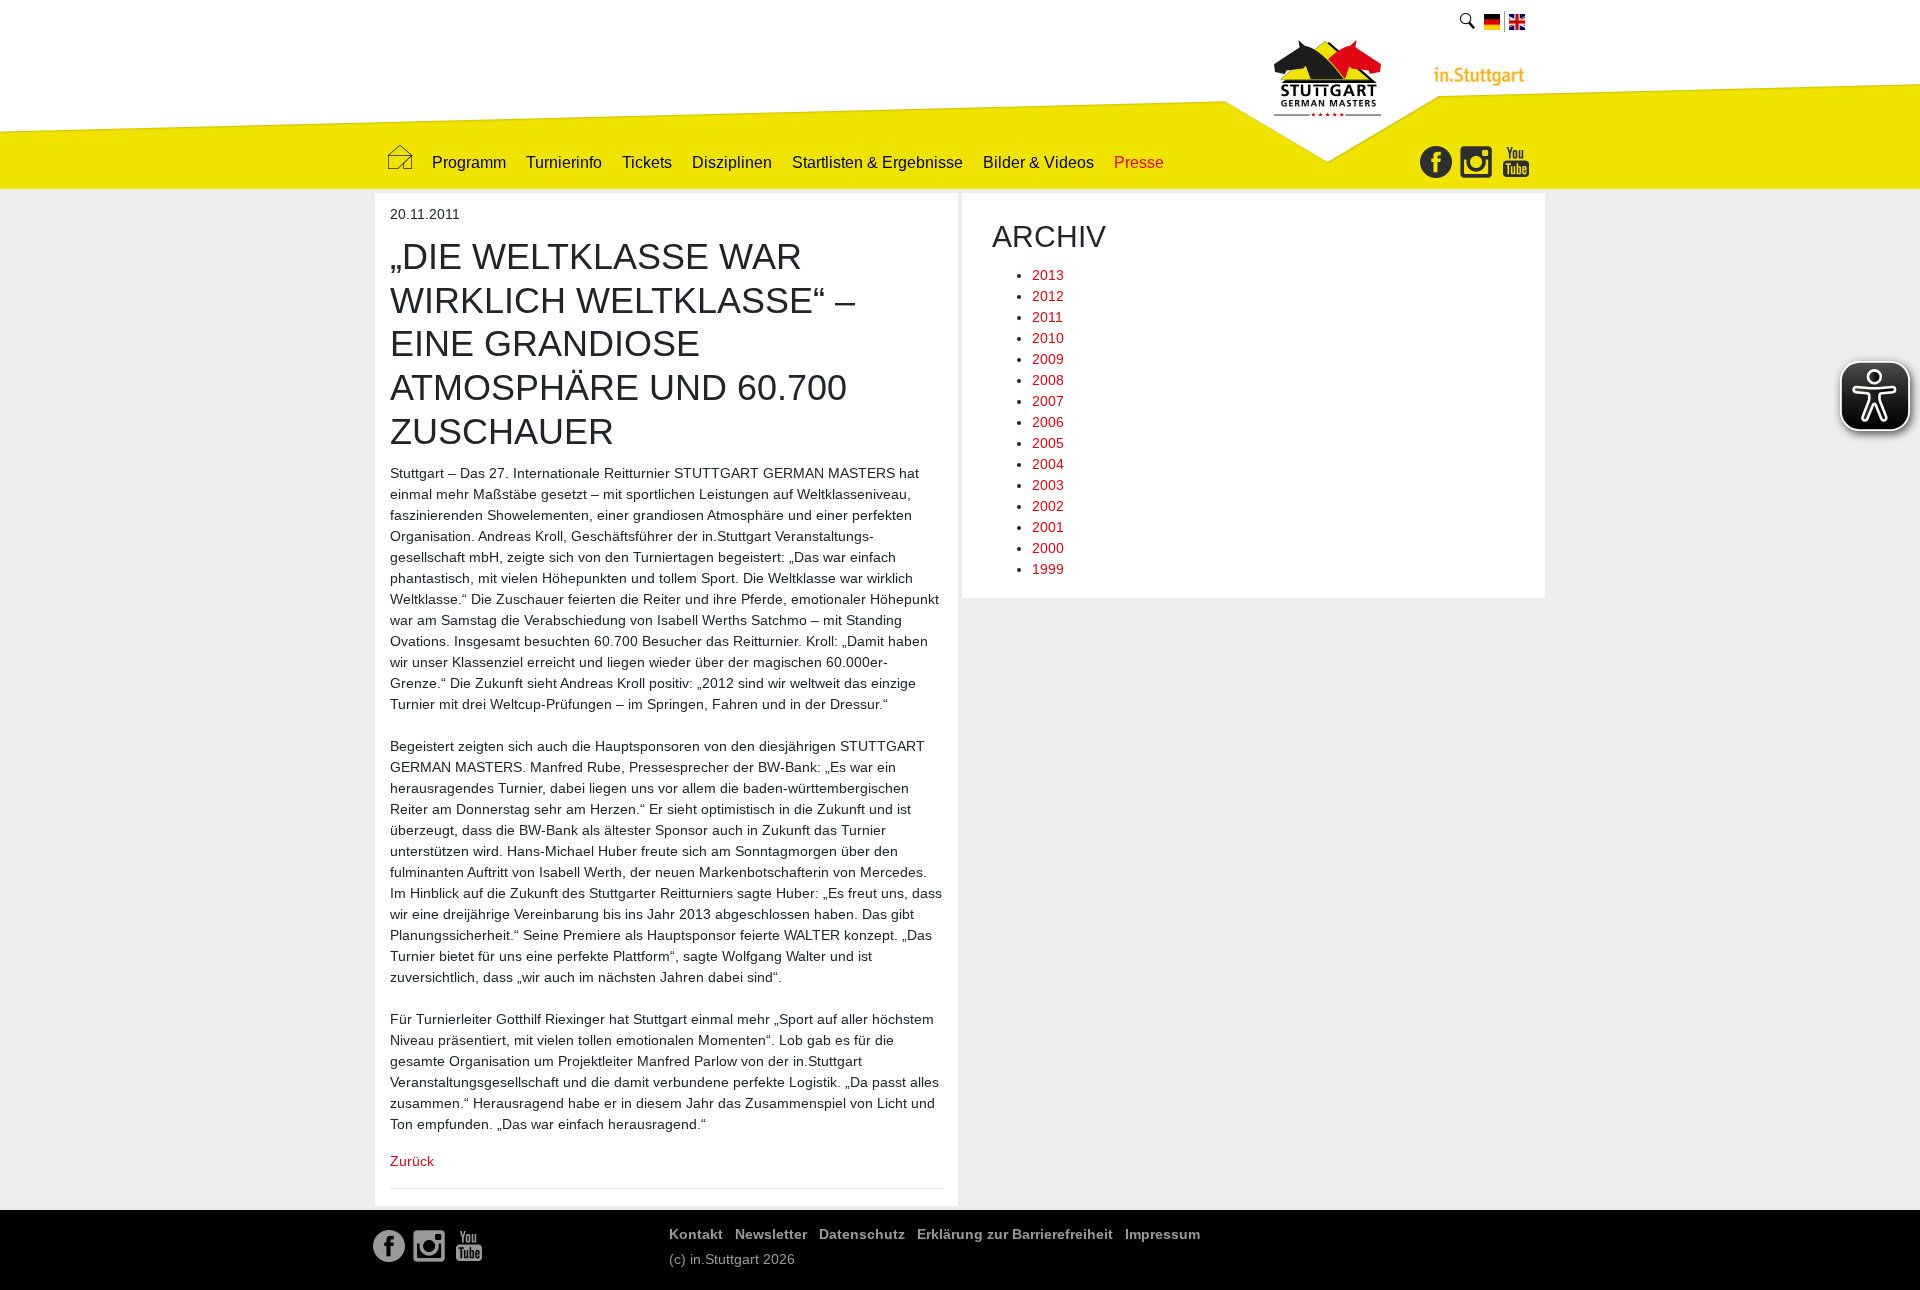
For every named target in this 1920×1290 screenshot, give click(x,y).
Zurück (412, 1161)
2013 (1048, 275)
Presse (1139, 162)
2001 (1048, 527)
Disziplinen (732, 162)
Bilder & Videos (1038, 162)
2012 (1048, 296)
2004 (1048, 464)
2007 (1048, 401)
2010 (1048, 338)
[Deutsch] (1492, 21)
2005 (1048, 443)
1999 (1048, 569)
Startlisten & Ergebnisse (877, 162)
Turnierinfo (564, 162)
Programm (469, 162)
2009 (1048, 359)
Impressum (1162, 1234)
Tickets (647, 162)
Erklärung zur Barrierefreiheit (1015, 1234)
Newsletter (771, 1234)
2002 (1048, 506)
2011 (1047, 317)
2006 (1048, 422)
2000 (1048, 548)
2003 (1048, 485)
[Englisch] (1517, 21)
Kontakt (696, 1234)
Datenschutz (862, 1234)
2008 (1048, 380)
